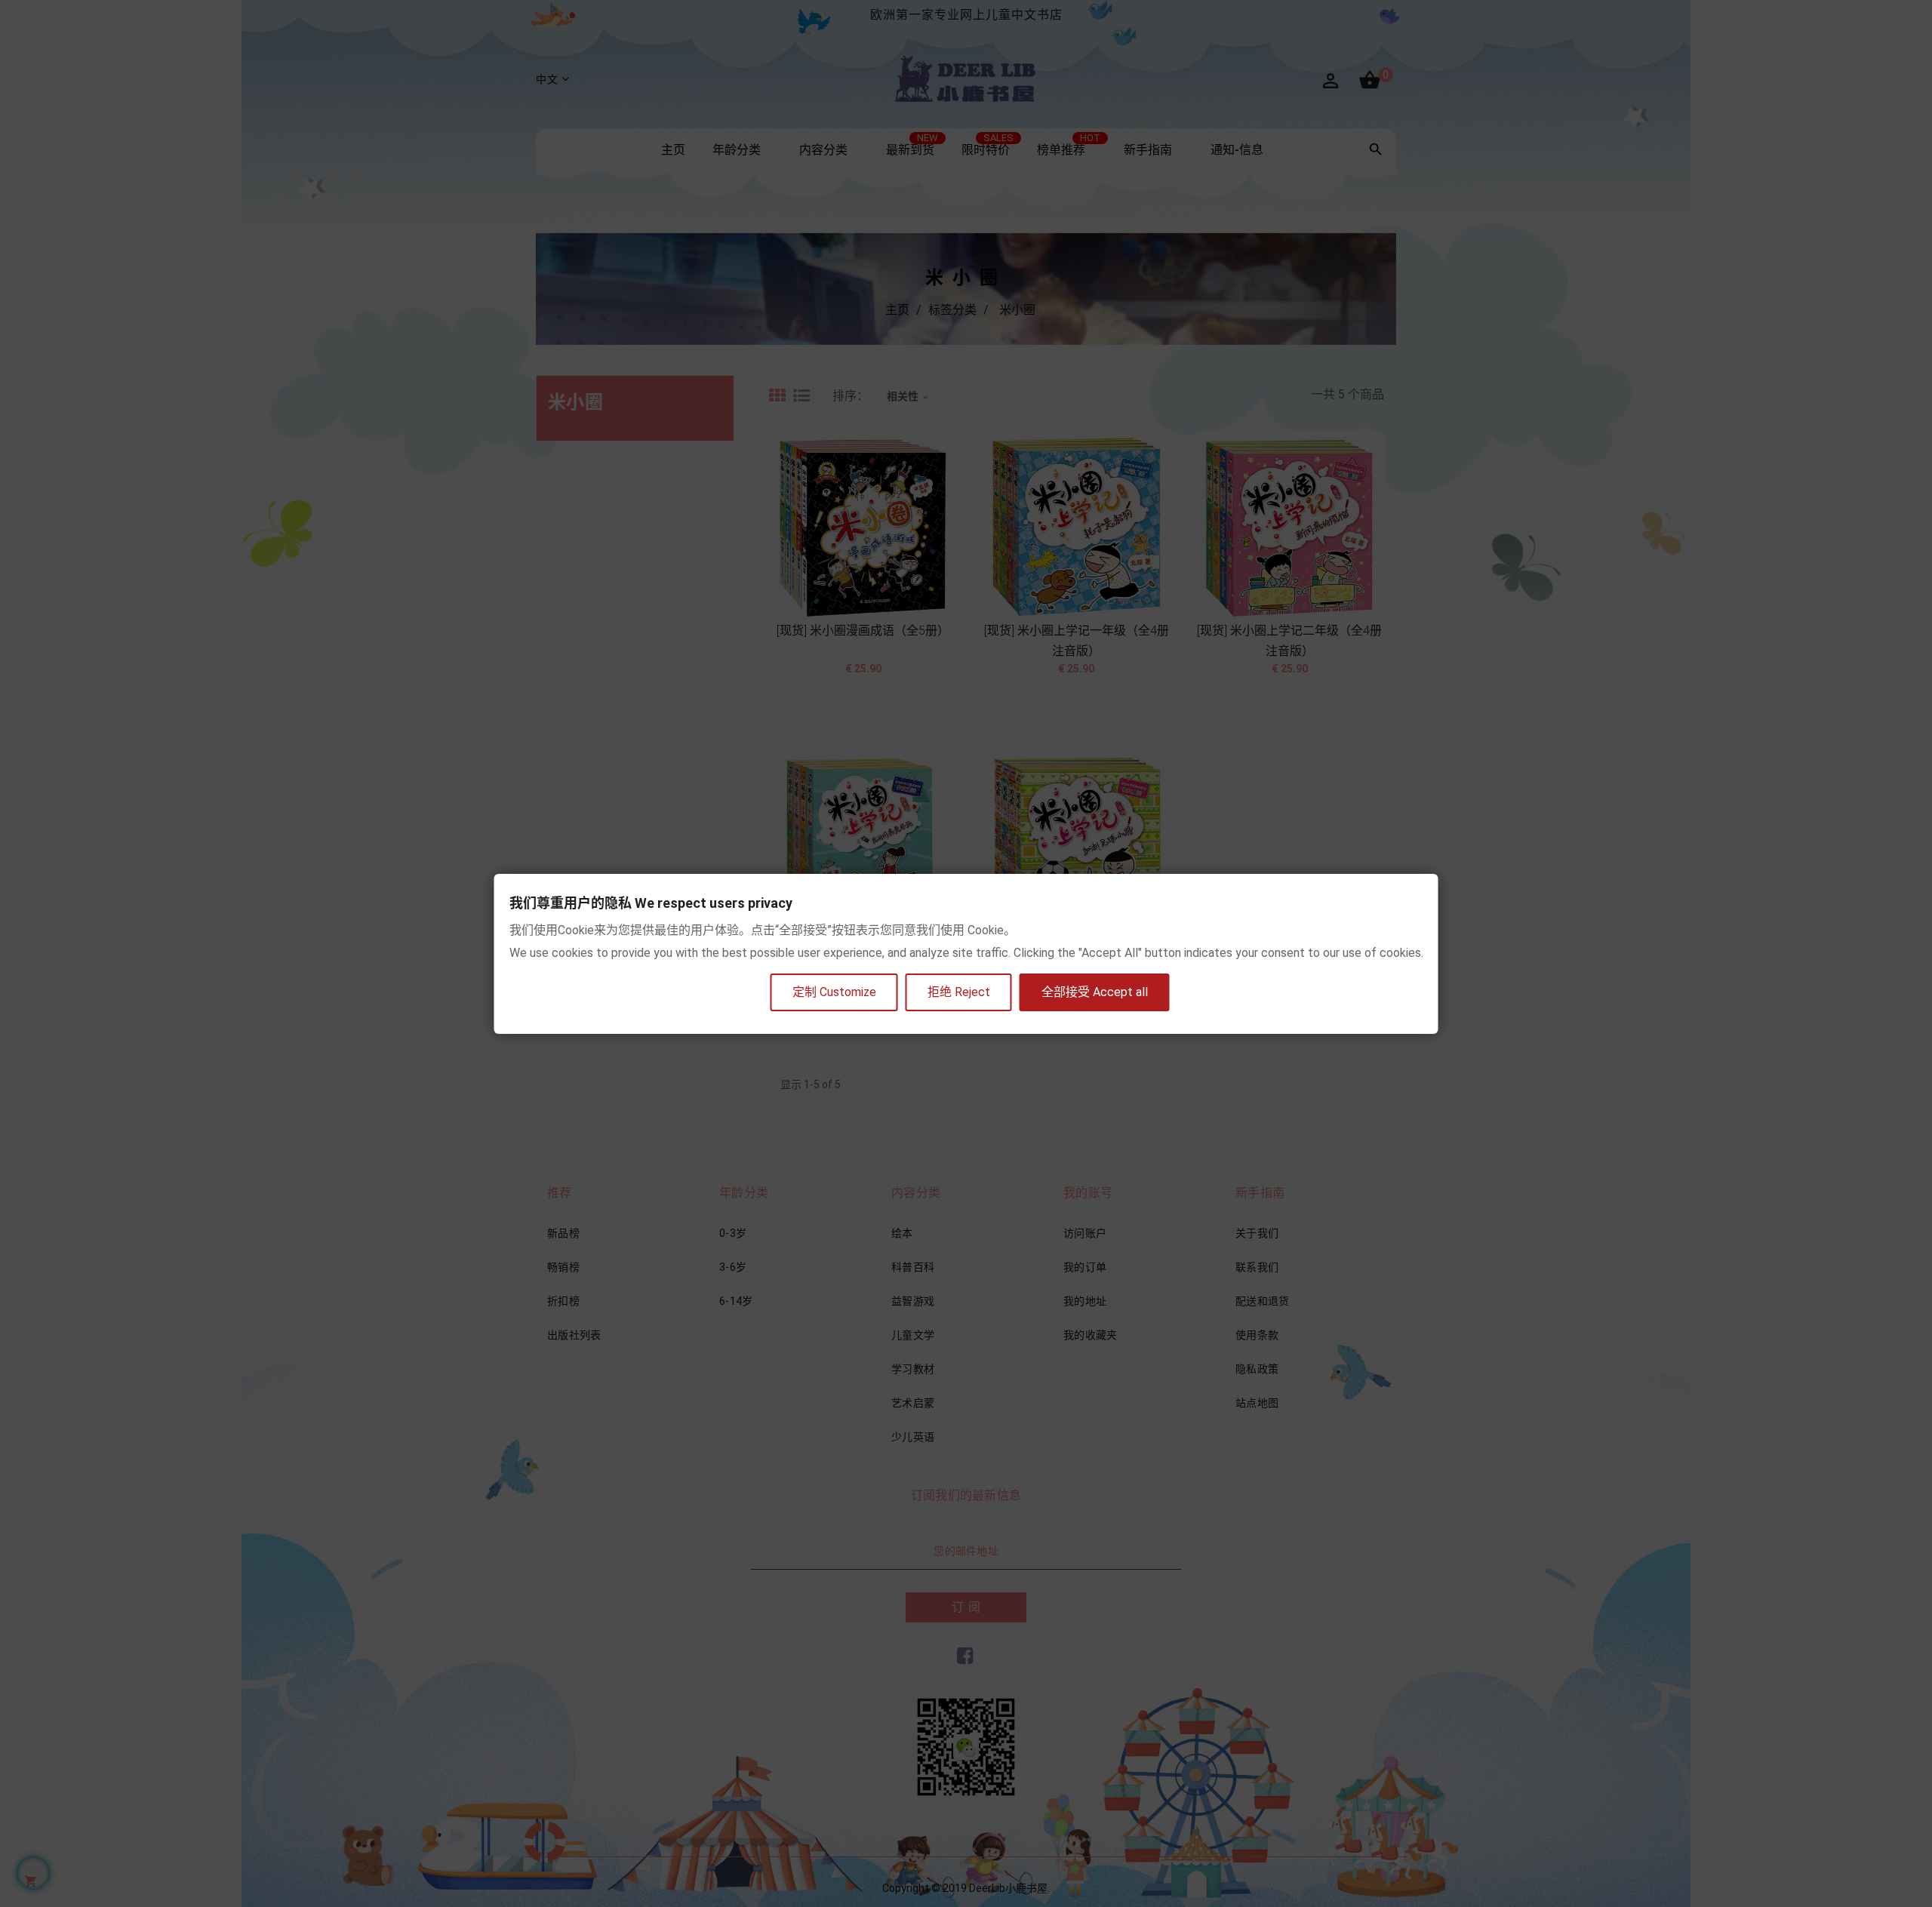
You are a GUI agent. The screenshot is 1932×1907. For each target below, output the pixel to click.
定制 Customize (834, 992)
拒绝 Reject (959, 992)
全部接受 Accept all (1095, 992)
